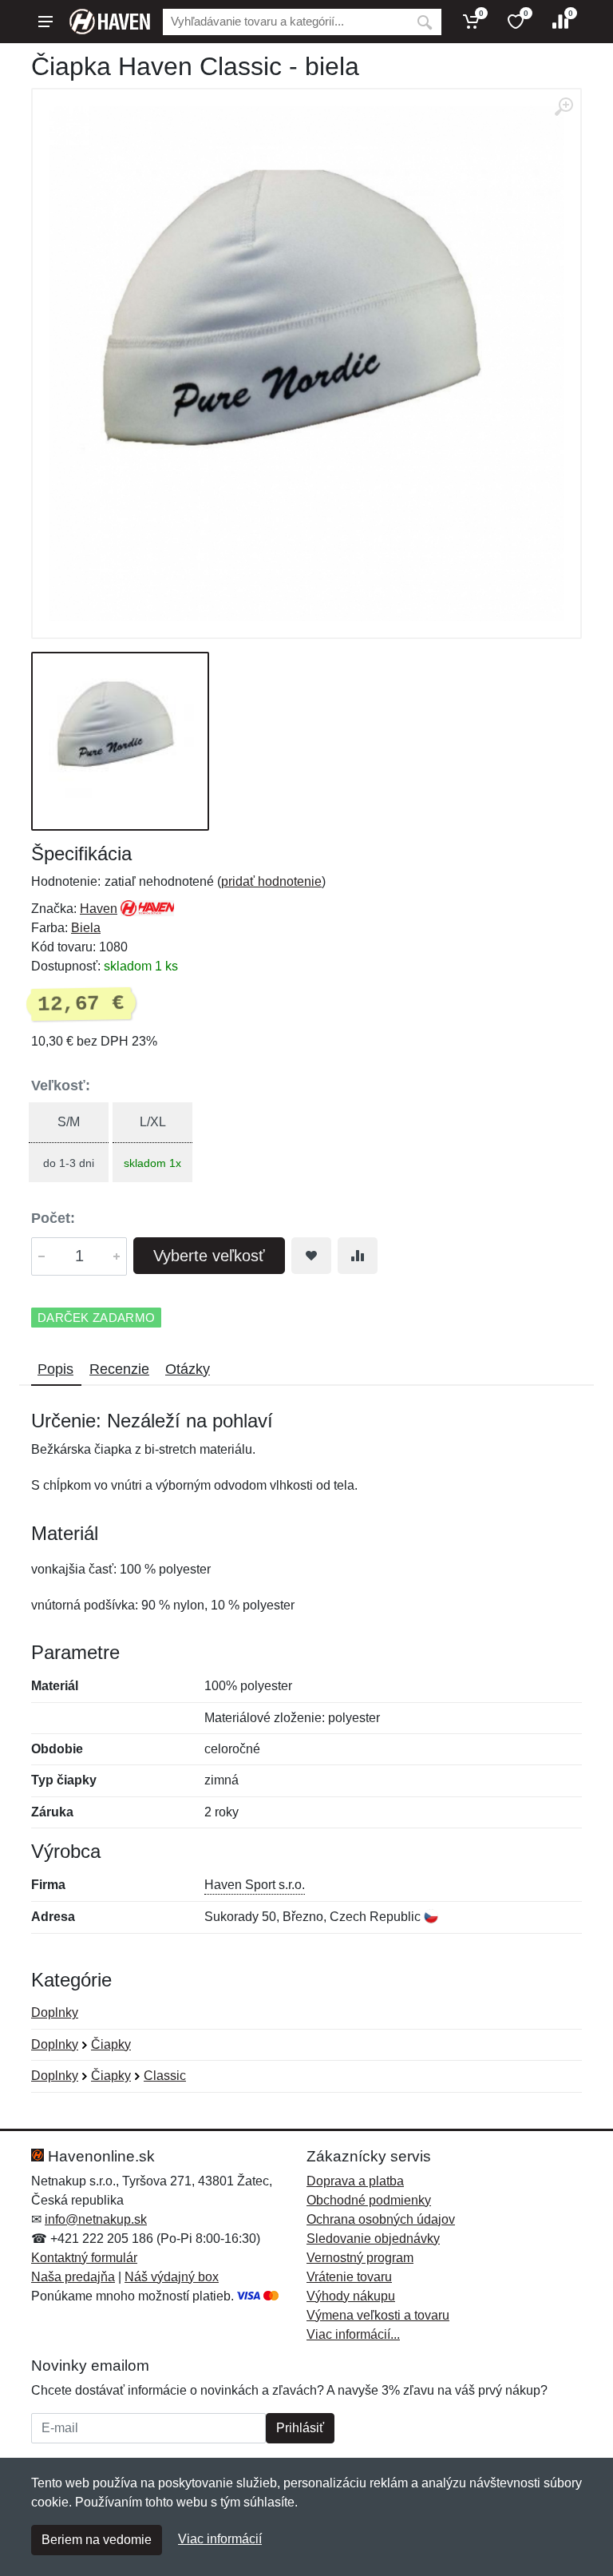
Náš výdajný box (172, 2277)
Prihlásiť (300, 2428)
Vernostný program (360, 2258)
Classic (165, 2076)
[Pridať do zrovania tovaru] (358, 1256)
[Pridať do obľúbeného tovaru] (311, 1256)
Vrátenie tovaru (349, 2277)
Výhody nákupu (351, 2296)
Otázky (188, 1369)
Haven (99, 909)
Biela (86, 928)
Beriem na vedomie (97, 2540)
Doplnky (55, 2012)
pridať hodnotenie (271, 881)
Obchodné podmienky (369, 2200)
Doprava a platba (355, 2181)
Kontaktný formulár (84, 2258)
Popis (55, 1369)
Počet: (53, 1218)
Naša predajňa (73, 2277)
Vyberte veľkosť (209, 1256)
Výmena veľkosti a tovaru (378, 2315)
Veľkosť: (61, 1086)
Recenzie (119, 1369)
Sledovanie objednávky (373, 2239)
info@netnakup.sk (96, 2219)
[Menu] (45, 22)
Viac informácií (220, 2539)
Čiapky (111, 2044)
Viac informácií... (353, 2334)
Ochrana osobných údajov (381, 2219)
